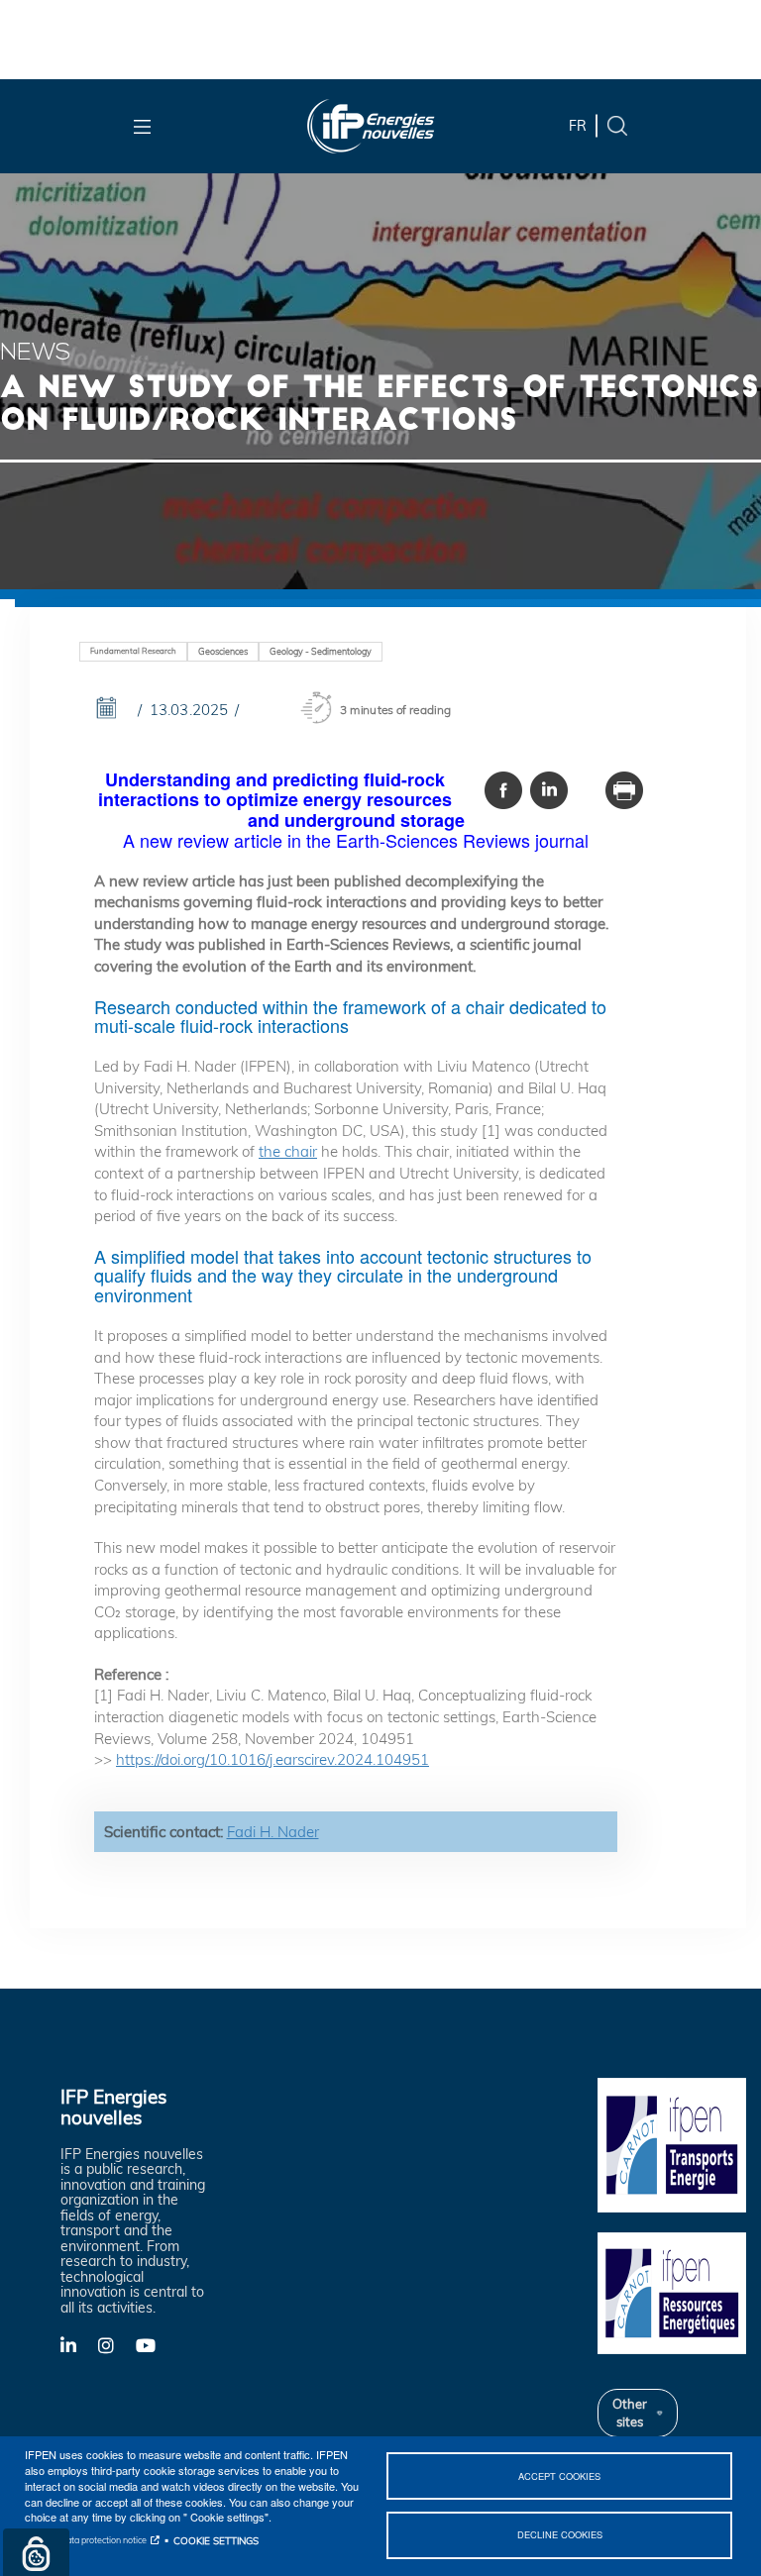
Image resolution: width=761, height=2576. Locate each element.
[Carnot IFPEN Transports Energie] (672, 2143)
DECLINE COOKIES (560, 2534)
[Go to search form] (617, 124)
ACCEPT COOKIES (559, 2476)
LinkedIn (79, 2344)
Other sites (630, 2413)
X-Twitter (116, 2351)
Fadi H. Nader (273, 1832)
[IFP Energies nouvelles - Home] (371, 126)
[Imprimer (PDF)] (624, 790)
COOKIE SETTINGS (216, 2540)
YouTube (155, 2344)
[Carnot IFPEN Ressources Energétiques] (672, 2292)
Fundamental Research (133, 651)
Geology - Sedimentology (321, 651)
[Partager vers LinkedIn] (549, 790)
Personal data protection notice (86, 2540)
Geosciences (223, 651)
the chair (288, 1151)
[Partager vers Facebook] (503, 790)
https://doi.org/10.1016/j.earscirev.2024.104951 (272, 1759)
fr (578, 126)
